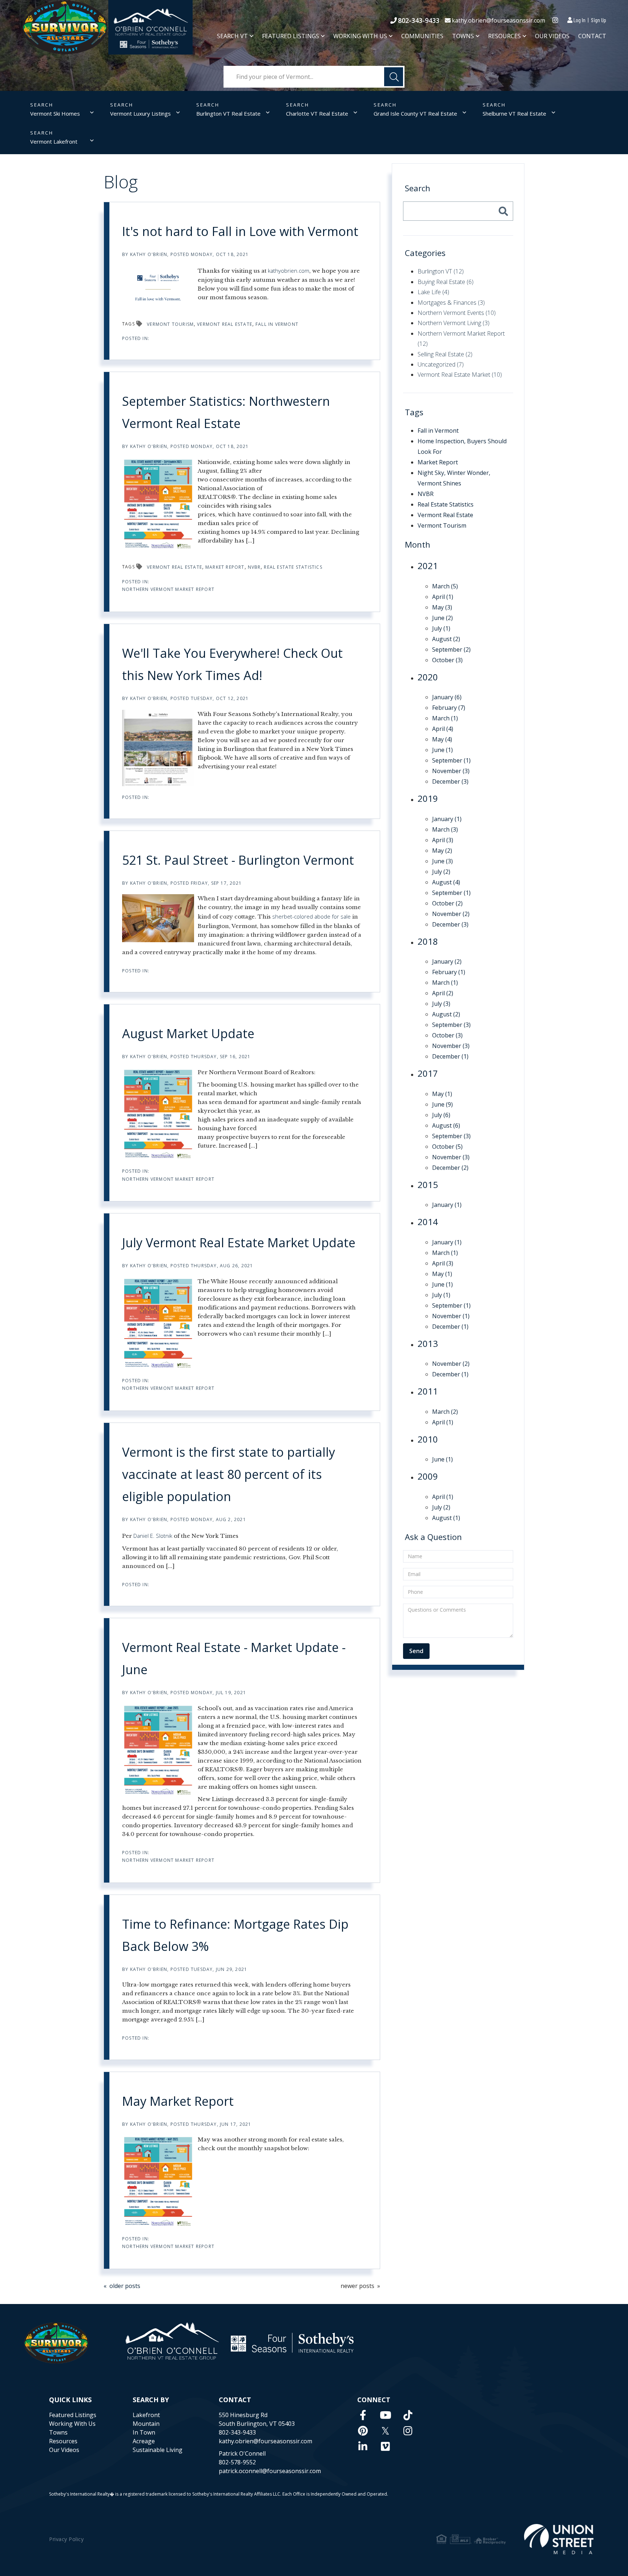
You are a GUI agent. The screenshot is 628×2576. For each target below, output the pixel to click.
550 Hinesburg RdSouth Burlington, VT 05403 (257, 2419)
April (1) (443, 597)
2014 (428, 1222)
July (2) (441, 872)
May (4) (442, 739)
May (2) (442, 851)
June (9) (442, 1104)
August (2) (446, 639)
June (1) (442, 750)
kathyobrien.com (289, 271)
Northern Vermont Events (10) (457, 313)
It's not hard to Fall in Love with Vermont (240, 231)
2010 (428, 1439)
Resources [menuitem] (504, 36)
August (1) (446, 1518)
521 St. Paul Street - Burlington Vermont (238, 860)
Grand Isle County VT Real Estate (415, 113)
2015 (428, 1185)
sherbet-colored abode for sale (311, 916)
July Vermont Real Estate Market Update (239, 1243)
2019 (428, 798)
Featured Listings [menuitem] (291, 36)
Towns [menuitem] (463, 36)
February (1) (449, 972)
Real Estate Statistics (293, 567)
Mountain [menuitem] (146, 2424)
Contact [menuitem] (592, 36)
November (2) (451, 914)
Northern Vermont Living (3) (454, 323)
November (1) (451, 1316)
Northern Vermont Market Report (168, 589)
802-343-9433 (419, 20)
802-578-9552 (237, 2462)
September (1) (451, 760)
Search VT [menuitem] (232, 36)
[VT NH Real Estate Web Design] (559, 2539)
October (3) (447, 660)
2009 (428, 1476)
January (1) (447, 819)
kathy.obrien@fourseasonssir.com (498, 20)
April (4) (443, 729)
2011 (428, 1391)
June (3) (442, 861)
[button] (394, 77)
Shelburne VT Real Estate (514, 113)
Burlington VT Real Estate (228, 113)
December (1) (450, 1056)
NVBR (254, 567)
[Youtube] (386, 2415)
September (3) (451, 1025)
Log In (579, 20)
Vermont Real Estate (225, 324)
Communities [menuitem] (422, 36)
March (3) (445, 829)
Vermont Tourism (170, 324)
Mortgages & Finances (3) (451, 303)
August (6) (446, 1125)
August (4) (446, 882)
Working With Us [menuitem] (360, 36)
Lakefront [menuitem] (146, 2415)
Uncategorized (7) (441, 364)
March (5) (445, 586)
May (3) (442, 607)
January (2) (447, 961)
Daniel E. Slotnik (153, 1536)
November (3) (451, 771)
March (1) (445, 718)
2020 (428, 677)
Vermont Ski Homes (55, 113)
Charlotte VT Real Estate (317, 113)
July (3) (441, 1004)
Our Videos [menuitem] (552, 36)
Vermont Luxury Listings (140, 113)
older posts (125, 2286)
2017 (428, 1073)
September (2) (451, 649)
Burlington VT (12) (441, 271)
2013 (428, 1343)
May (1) (442, 1094)
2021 (428, 566)
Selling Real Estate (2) (445, 354)
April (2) (443, 993)
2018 (428, 941)
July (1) (441, 628)
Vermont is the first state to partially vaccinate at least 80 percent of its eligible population (229, 1474)
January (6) (447, 697)
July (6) (441, 1115)
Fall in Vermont (277, 324)
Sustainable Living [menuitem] (158, 2450)
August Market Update (188, 1033)
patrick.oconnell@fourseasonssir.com (270, 2471)
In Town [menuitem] (144, 2432)
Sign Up (599, 20)
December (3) (450, 781)
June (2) (442, 618)
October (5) (447, 1147)
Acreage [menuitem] (144, 2441)
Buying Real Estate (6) (446, 282)
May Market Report (178, 2101)
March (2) (445, 1412)
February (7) (449, 708)
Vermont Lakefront (54, 141)
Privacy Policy (66, 2539)
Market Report (225, 567)
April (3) (443, 840)
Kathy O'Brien (149, 254)
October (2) (447, 903)
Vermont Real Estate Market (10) (460, 375)
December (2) (450, 1168)
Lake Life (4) (433, 292)
